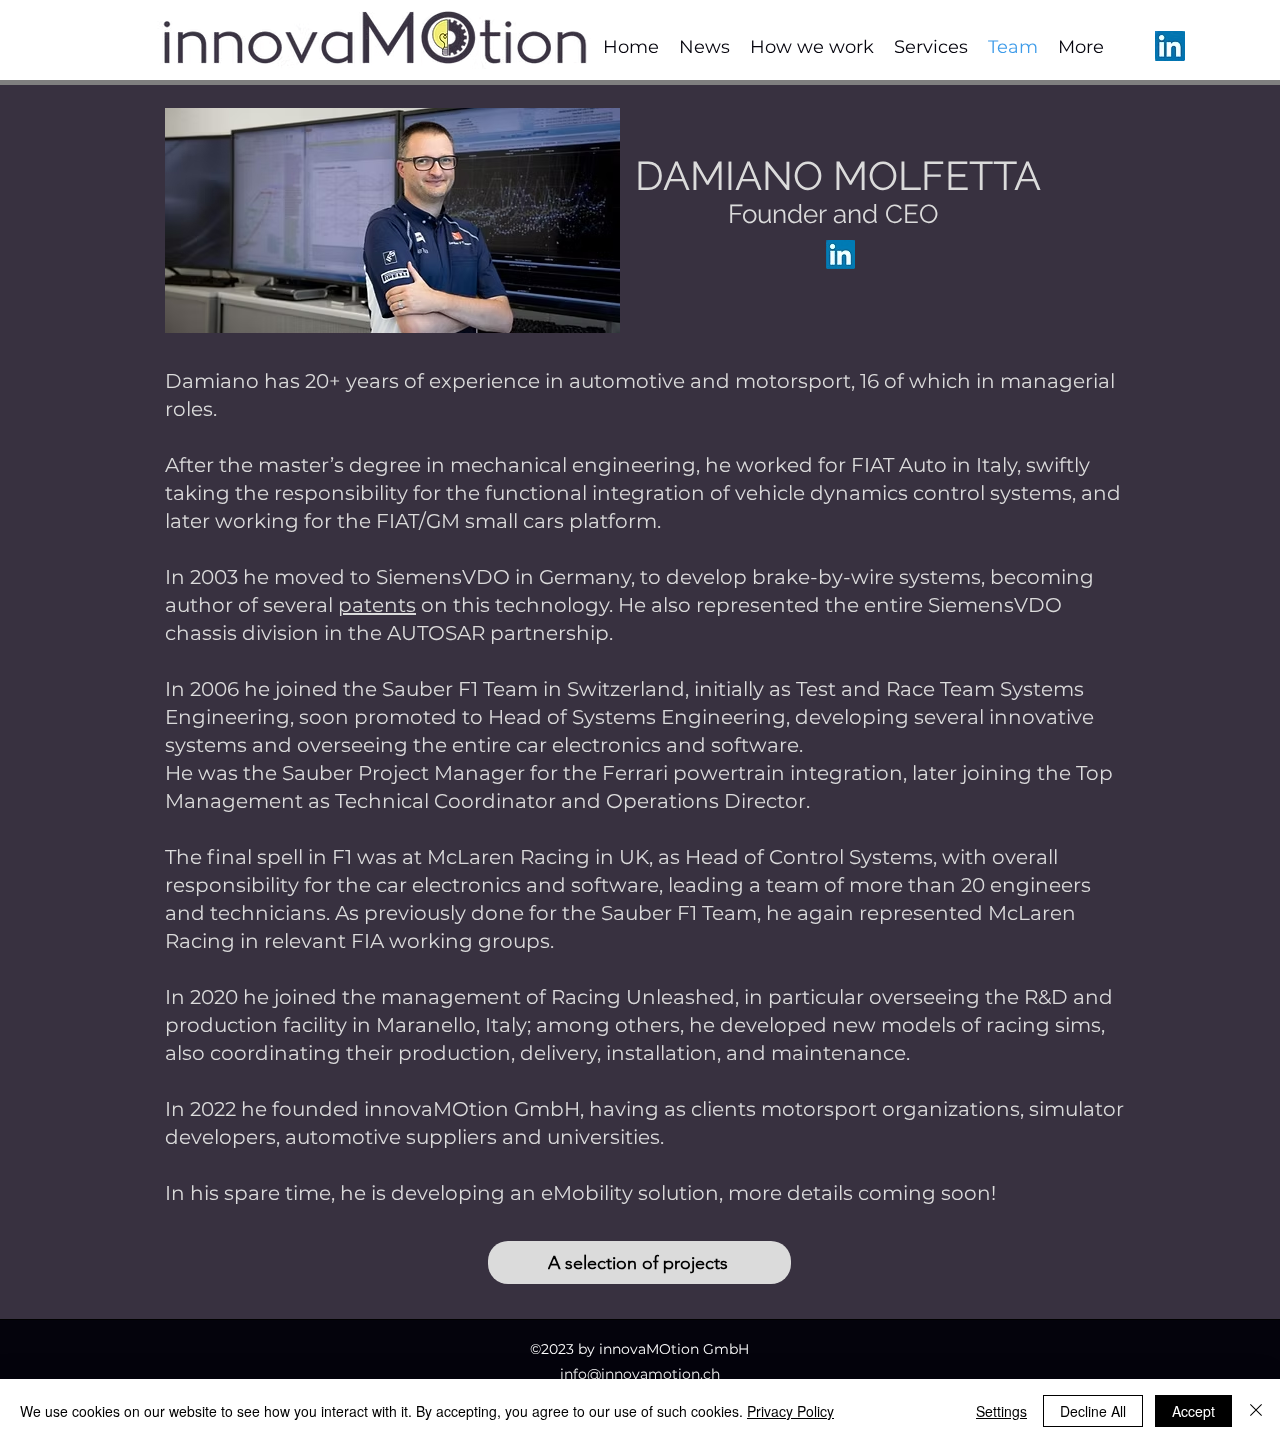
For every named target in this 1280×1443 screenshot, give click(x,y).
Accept (1193, 1411)
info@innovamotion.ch (640, 1374)
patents (377, 605)
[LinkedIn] (1170, 46)
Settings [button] (1001, 1411)
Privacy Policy (790, 1411)
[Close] (1256, 1411)
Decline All (1093, 1411)
